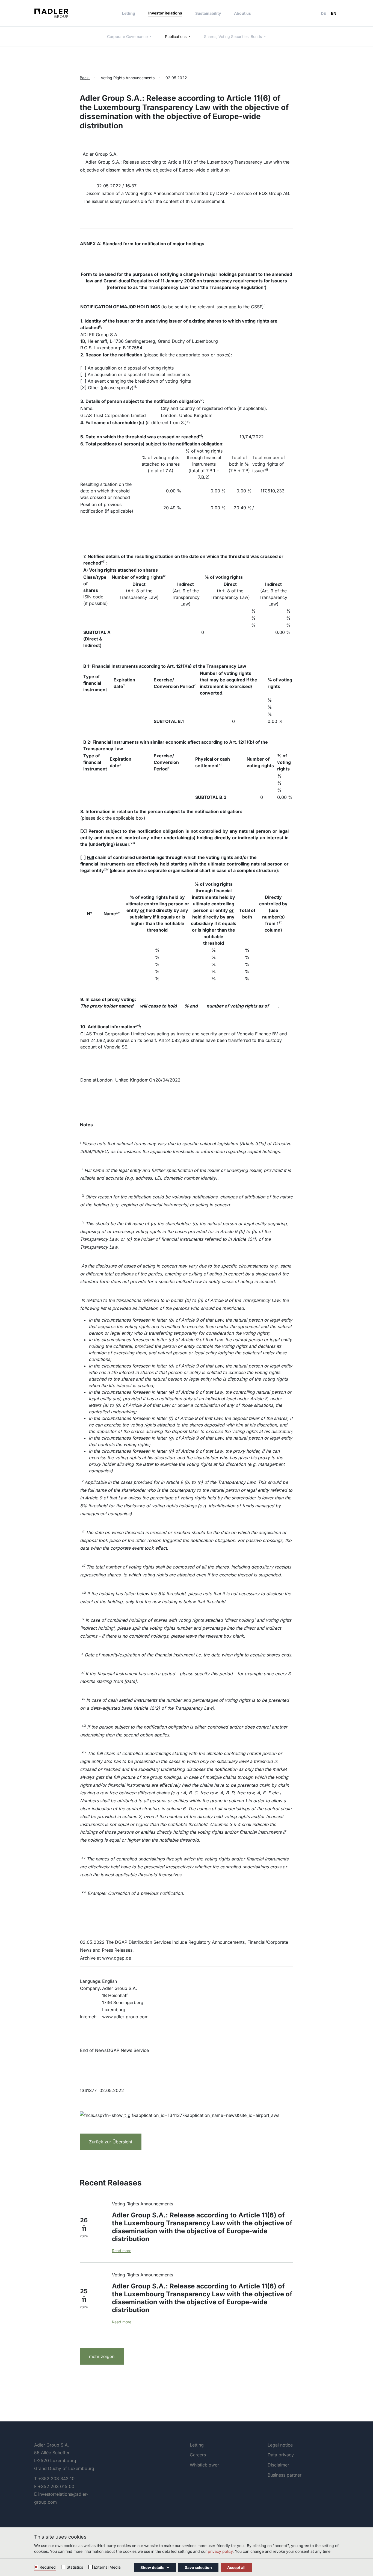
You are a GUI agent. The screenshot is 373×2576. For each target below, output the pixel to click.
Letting (129, 13)
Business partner (285, 2475)
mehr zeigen (102, 2356)
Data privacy (281, 2455)
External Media (107, 2567)
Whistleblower (204, 2465)
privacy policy (220, 2551)
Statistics (75, 2567)
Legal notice (280, 2445)
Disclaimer (278, 2465)
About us (242, 13)
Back (85, 78)
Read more (122, 2251)
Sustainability (208, 13)
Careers (198, 2455)
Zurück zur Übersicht (111, 2142)
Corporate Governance (128, 36)
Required (48, 2567)
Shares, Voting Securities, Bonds (233, 36)
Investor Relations (165, 13)
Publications (176, 36)
